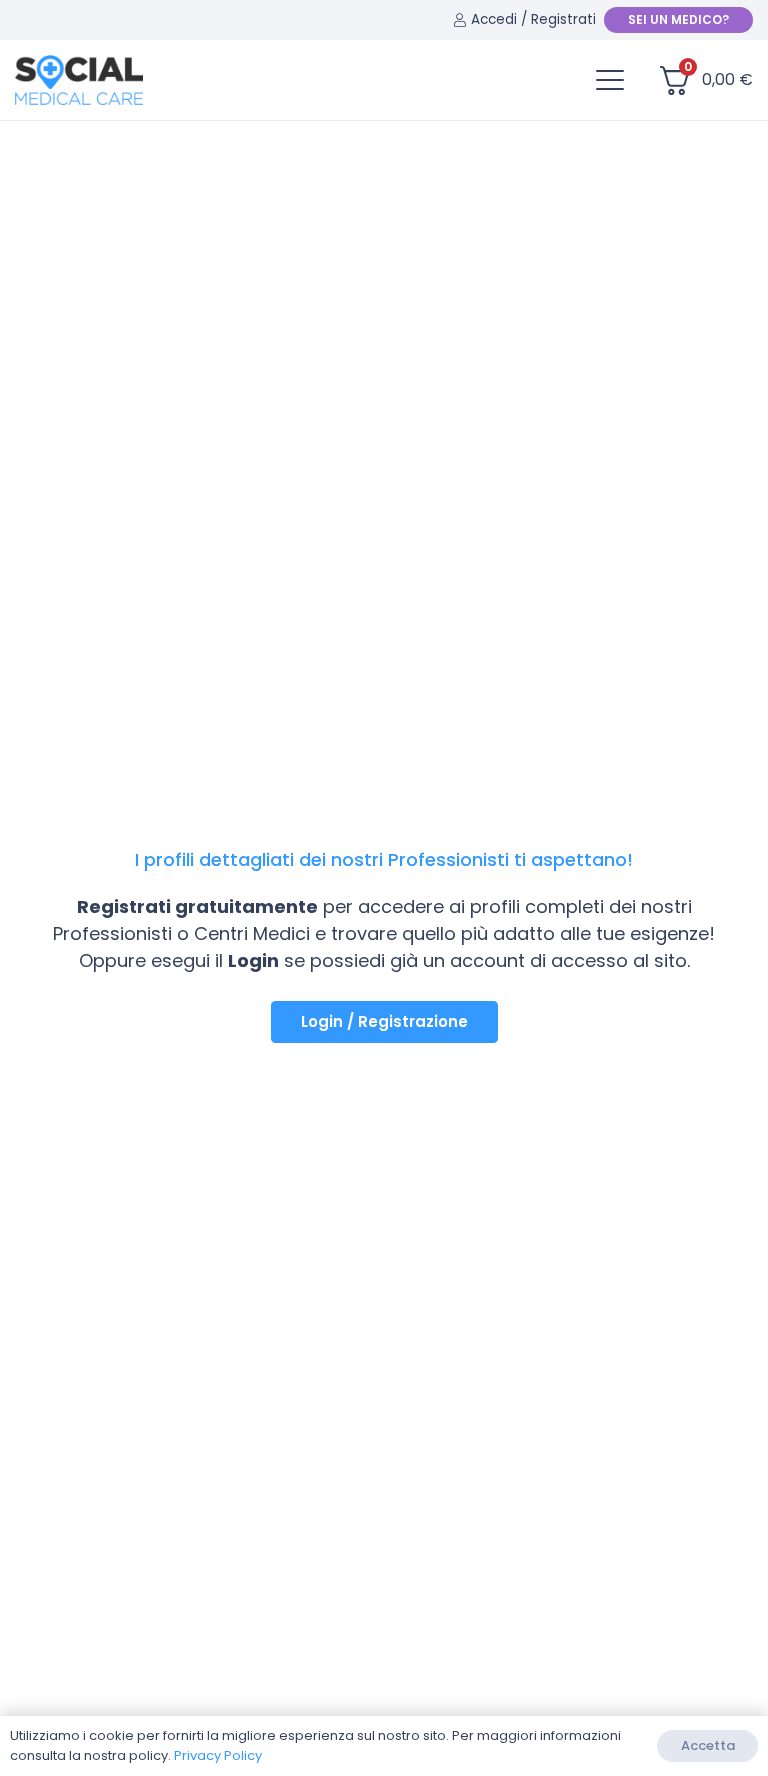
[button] (610, 80)
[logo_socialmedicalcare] (79, 80)
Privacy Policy (218, 1755)
